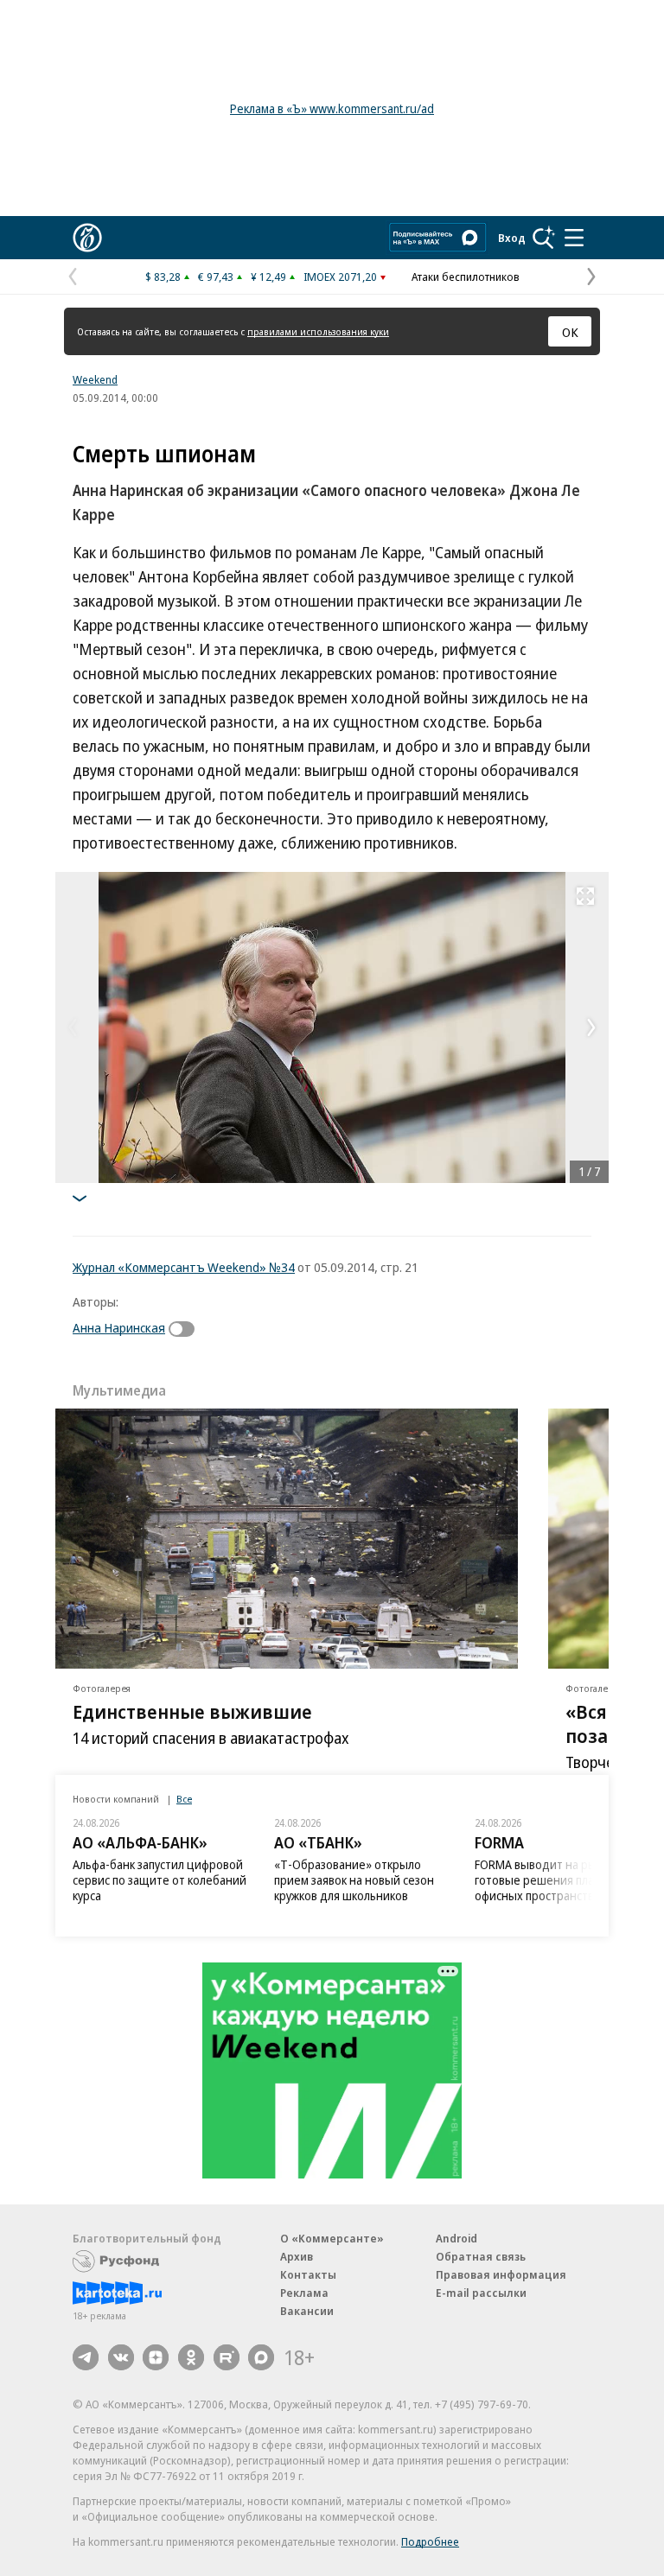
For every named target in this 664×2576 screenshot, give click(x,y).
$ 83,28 (163, 277)
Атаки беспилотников (466, 277)
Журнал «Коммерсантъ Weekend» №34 (184, 1267)
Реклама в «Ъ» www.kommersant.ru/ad (332, 108)
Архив (297, 2256)
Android (456, 2238)
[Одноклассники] (191, 2357)
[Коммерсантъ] (87, 238)
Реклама (304, 2293)
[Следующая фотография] (591, 1027)
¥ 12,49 (268, 277)
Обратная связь (481, 2256)
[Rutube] (227, 2357)
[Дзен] (156, 2357)
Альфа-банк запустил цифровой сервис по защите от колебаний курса (160, 1880)
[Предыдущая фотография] (73, 1027)
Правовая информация (501, 2274)
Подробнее (430, 2541)
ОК (570, 332)
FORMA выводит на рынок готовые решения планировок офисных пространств (557, 1880)
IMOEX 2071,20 (340, 277)
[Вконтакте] (121, 2357)
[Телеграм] (86, 2357)
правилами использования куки (318, 331)
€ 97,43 (216, 277)
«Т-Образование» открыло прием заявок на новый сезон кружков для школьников (354, 1880)
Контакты (308, 2274)
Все (184, 1799)
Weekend (95, 379)
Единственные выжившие (192, 1711)
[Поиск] (544, 238)
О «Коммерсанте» (332, 2238)
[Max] (261, 2357)
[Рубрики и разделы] (574, 238)
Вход (512, 238)
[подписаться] (186, 1329)
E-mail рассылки (481, 2293)
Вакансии (307, 2311)
